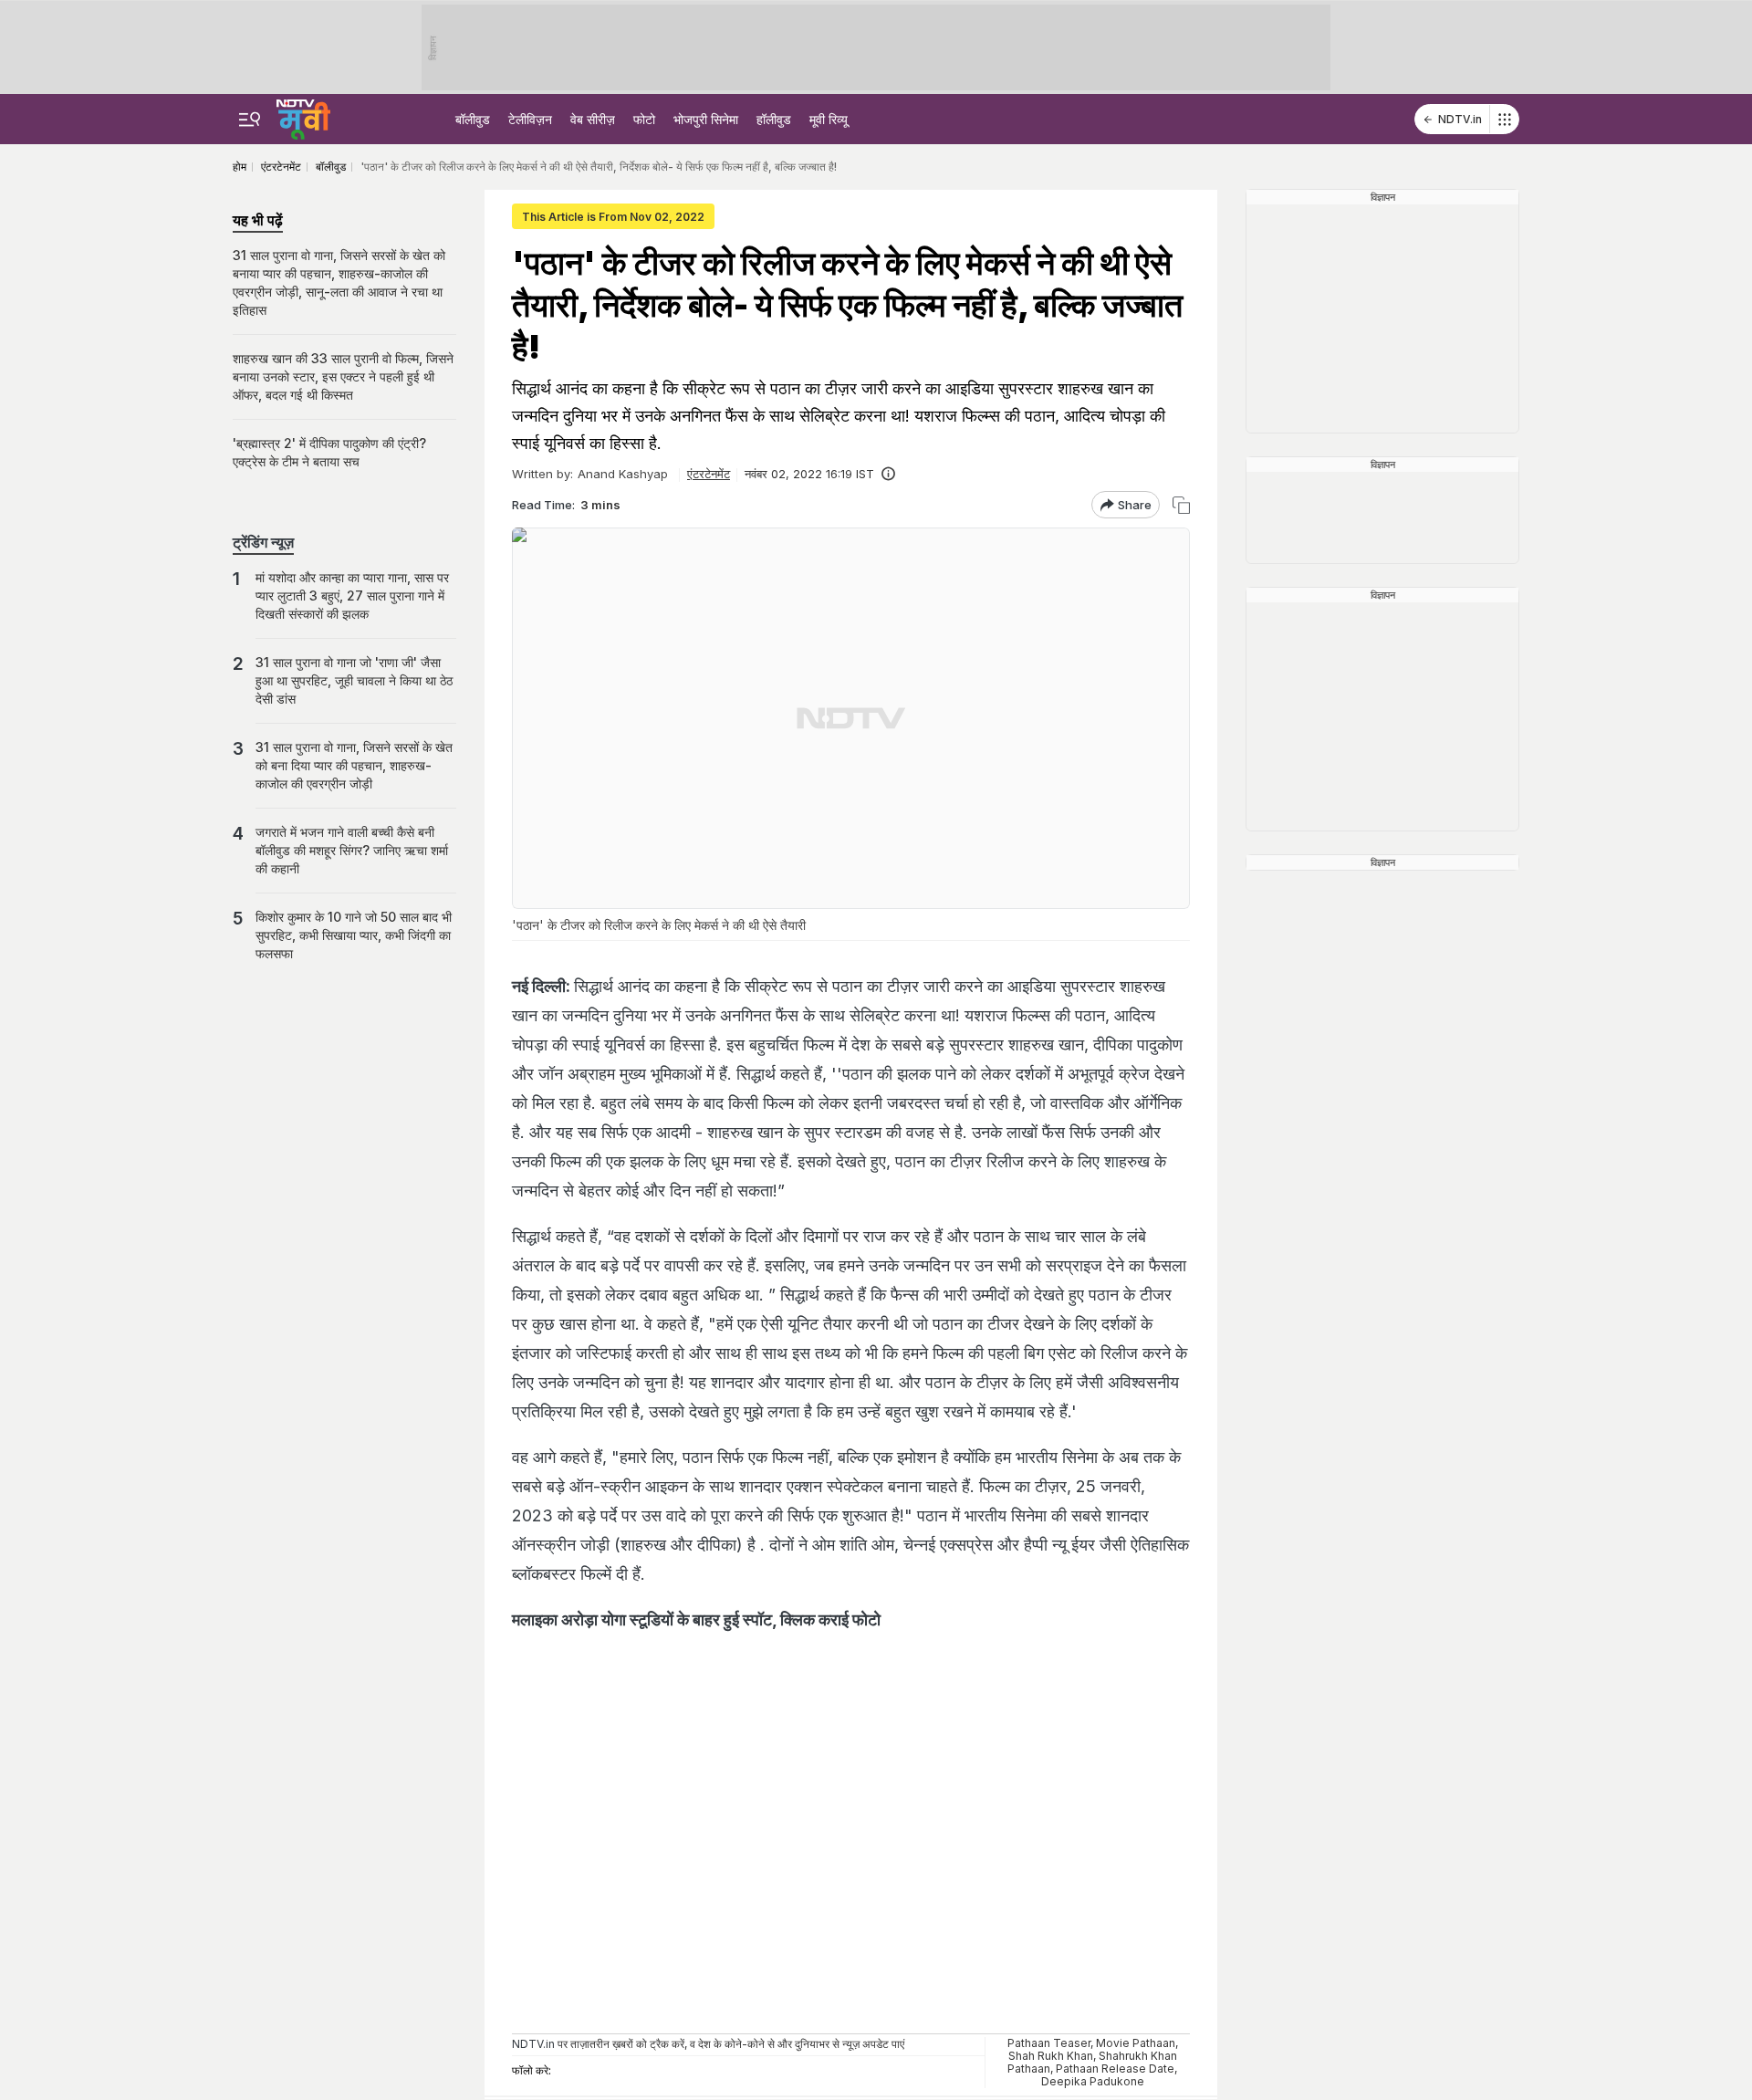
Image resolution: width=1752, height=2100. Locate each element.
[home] (303, 117)
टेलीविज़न (530, 119)
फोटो (644, 119)
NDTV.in (1460, 119)
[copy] (1181, 505)
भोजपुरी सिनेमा (706, 119)
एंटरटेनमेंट (709, 474)
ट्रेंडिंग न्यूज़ (263, 542)
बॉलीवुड (473, 119)
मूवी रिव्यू (829, 119)
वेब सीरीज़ (593, 119)
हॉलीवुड (774, 119)
